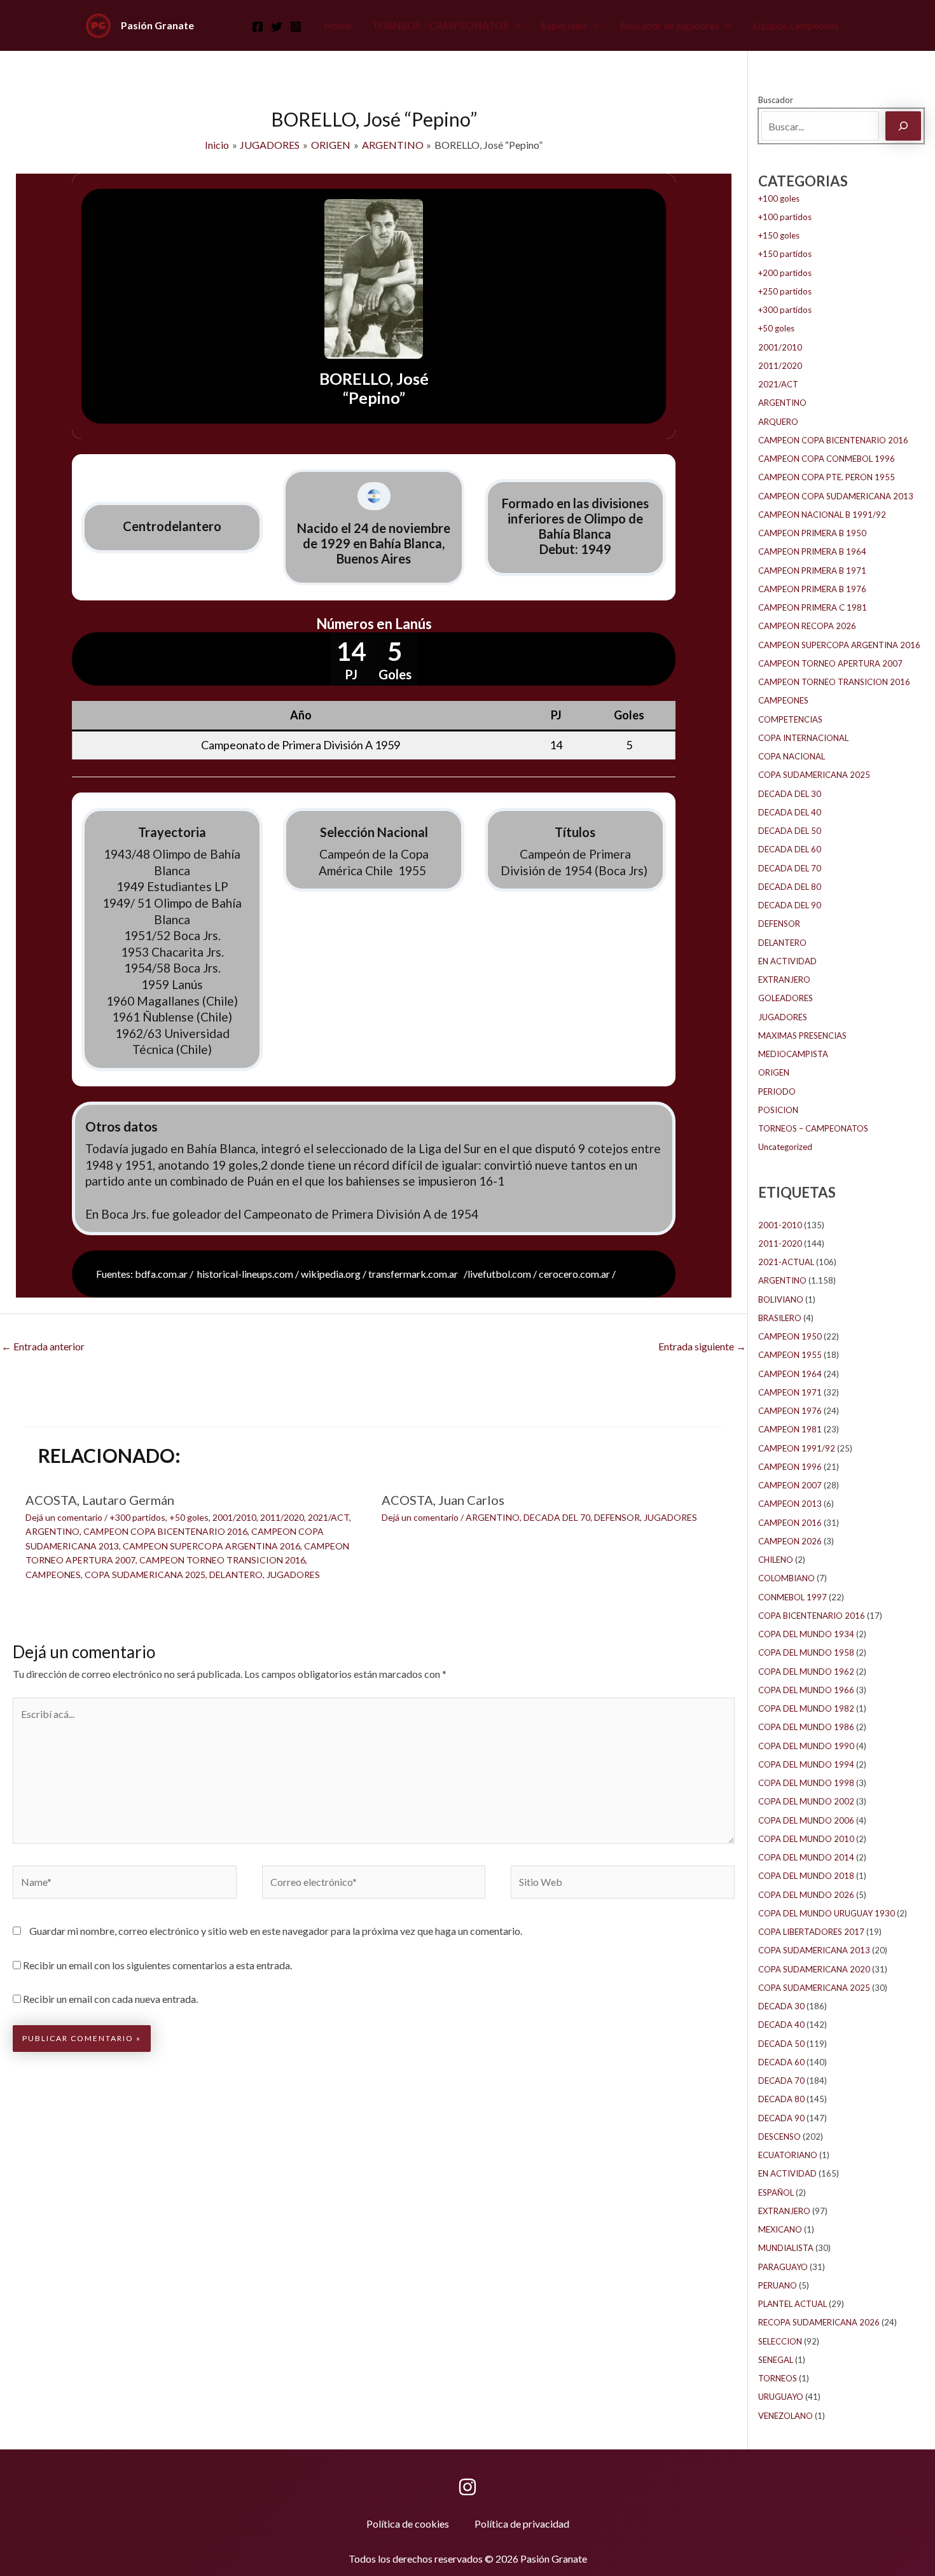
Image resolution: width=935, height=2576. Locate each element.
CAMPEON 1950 (790, 1336)
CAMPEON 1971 (790, 1392)
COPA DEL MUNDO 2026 (806, 1895)
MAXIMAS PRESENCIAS (802, 1035)
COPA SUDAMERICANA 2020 (814, 1969)
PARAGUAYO (783, 2267)
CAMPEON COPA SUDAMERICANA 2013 (836, 496)
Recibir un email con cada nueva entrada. (110, 1999)
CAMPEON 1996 (790, 1467)
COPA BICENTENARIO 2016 (812, 1616)
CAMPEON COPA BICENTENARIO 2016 (165, 1531)
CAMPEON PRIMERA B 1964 (812, 551)
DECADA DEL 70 (557, 1517)
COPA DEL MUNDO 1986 (806, 1727)
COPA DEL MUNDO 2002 (806, 1801)
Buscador (776, 100)
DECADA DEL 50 (790, 831)
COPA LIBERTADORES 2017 (811, 1932)
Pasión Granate (157, 25)
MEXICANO (780, 2229)
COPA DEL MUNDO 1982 (806, 1708)
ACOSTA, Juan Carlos (443, 1500)
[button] (515, 25)
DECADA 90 (781, 2118)
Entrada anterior (43, 1346)
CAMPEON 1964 (790, 1374)
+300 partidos (137, 1517)
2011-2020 (780, 1243)
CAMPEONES (53, 1575)
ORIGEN (774, 1072)
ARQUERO (778, 422)
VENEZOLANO (786, 2416)
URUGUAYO (781, 2397)
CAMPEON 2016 (790, 1523)
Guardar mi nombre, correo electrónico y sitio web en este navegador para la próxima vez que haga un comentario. (276, 1931)
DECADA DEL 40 (790, 812)
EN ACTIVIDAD (787, 961)
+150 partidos (785, 254)
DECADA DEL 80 (790, 887)
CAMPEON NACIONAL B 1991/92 (822, 515)
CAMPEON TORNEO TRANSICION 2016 (222, 1560)
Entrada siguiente (702, 1346)
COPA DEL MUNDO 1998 (806, 1783)
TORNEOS (778, 2378)
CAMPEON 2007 (790, 1485)
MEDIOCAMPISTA (793, 1054)
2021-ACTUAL (786, 1262)
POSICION (778, 1110)
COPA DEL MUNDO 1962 (806, 1672)
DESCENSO (779, 2136)
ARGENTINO (52, 1531)
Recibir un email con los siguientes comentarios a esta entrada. (157, 1965)
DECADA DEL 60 (790, 849)
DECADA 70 (781, 2081)
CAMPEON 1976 (790, 1411)
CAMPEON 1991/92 (797, 1448)
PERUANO (778, 2285)
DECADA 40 (781, 2025)
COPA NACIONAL (792, 756)
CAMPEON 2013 (790, 1504)
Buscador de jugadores (669, 25)
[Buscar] (903, 126)
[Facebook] (258, 27)
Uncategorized (785, 1147)
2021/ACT (329, 1517)
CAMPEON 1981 (790, 1429)
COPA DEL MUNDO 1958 (806, 1652)
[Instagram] (296, 27)
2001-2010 (780, 1225)
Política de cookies (408, 2524)
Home (338, 25)
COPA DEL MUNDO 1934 (806, 1634)
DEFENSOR (617, 1517)
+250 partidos (785, 291)
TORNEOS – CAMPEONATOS (440, 25)
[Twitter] (277, 27)
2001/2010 (234, 1517)
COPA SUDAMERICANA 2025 (145, 1575)
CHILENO (776, 1560)
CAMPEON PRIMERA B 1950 (812, 533)
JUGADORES (293, 1575)
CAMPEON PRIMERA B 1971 (812, 571)
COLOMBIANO (786, 1578)
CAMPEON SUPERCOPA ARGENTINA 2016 (211, 1546)
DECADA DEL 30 (790, 794)
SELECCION (780, 2341)
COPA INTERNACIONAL (803, 738)
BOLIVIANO (781, 1299)
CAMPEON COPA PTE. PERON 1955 (827, 477)
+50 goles (189, 1517)
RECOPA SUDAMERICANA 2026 (819, 2322)
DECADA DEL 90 (790, 905)
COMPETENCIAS (790, 719)
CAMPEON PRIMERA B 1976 (812, 589)
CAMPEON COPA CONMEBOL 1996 (827, 459)
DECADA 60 (781, 2062)
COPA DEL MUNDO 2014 (806, 1857)
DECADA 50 (781, 2044)
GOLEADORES (786, 998)
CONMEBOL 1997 (793, 1597)
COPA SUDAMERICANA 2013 (814, 1950)
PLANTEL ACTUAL (793, 2304)
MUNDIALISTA (786, 2248)
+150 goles (779, 235)
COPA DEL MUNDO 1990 (806, 1746)
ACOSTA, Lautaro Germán (100, 1500)
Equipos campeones (796, 25)
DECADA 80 (781, 2099)
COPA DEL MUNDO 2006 (806, 1820)
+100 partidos (785, 217)
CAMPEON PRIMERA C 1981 (813, 607)
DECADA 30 (781, 2006)
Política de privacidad (522, 2524)
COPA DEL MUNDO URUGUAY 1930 (827, 1913)
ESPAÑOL (776, 2192)
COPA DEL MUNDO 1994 (806, 1764)
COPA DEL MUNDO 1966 (806, 1690)
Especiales (564, 25)
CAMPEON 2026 (790, 1541)
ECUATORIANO (788, 2155)
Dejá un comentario (64, 1517)
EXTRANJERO (784, 980)
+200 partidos (785, 273)
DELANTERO (236, 1575)
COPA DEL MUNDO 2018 (806, 1876)
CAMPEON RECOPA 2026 (807, 626)
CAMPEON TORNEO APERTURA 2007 (830, 663)
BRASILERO (780, 1318)
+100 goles (779, 198)
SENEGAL (776, 2360)
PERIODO (777, 1091)
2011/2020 (282, 1517)
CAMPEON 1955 (790, 1355)
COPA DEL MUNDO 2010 (806, 1839)
